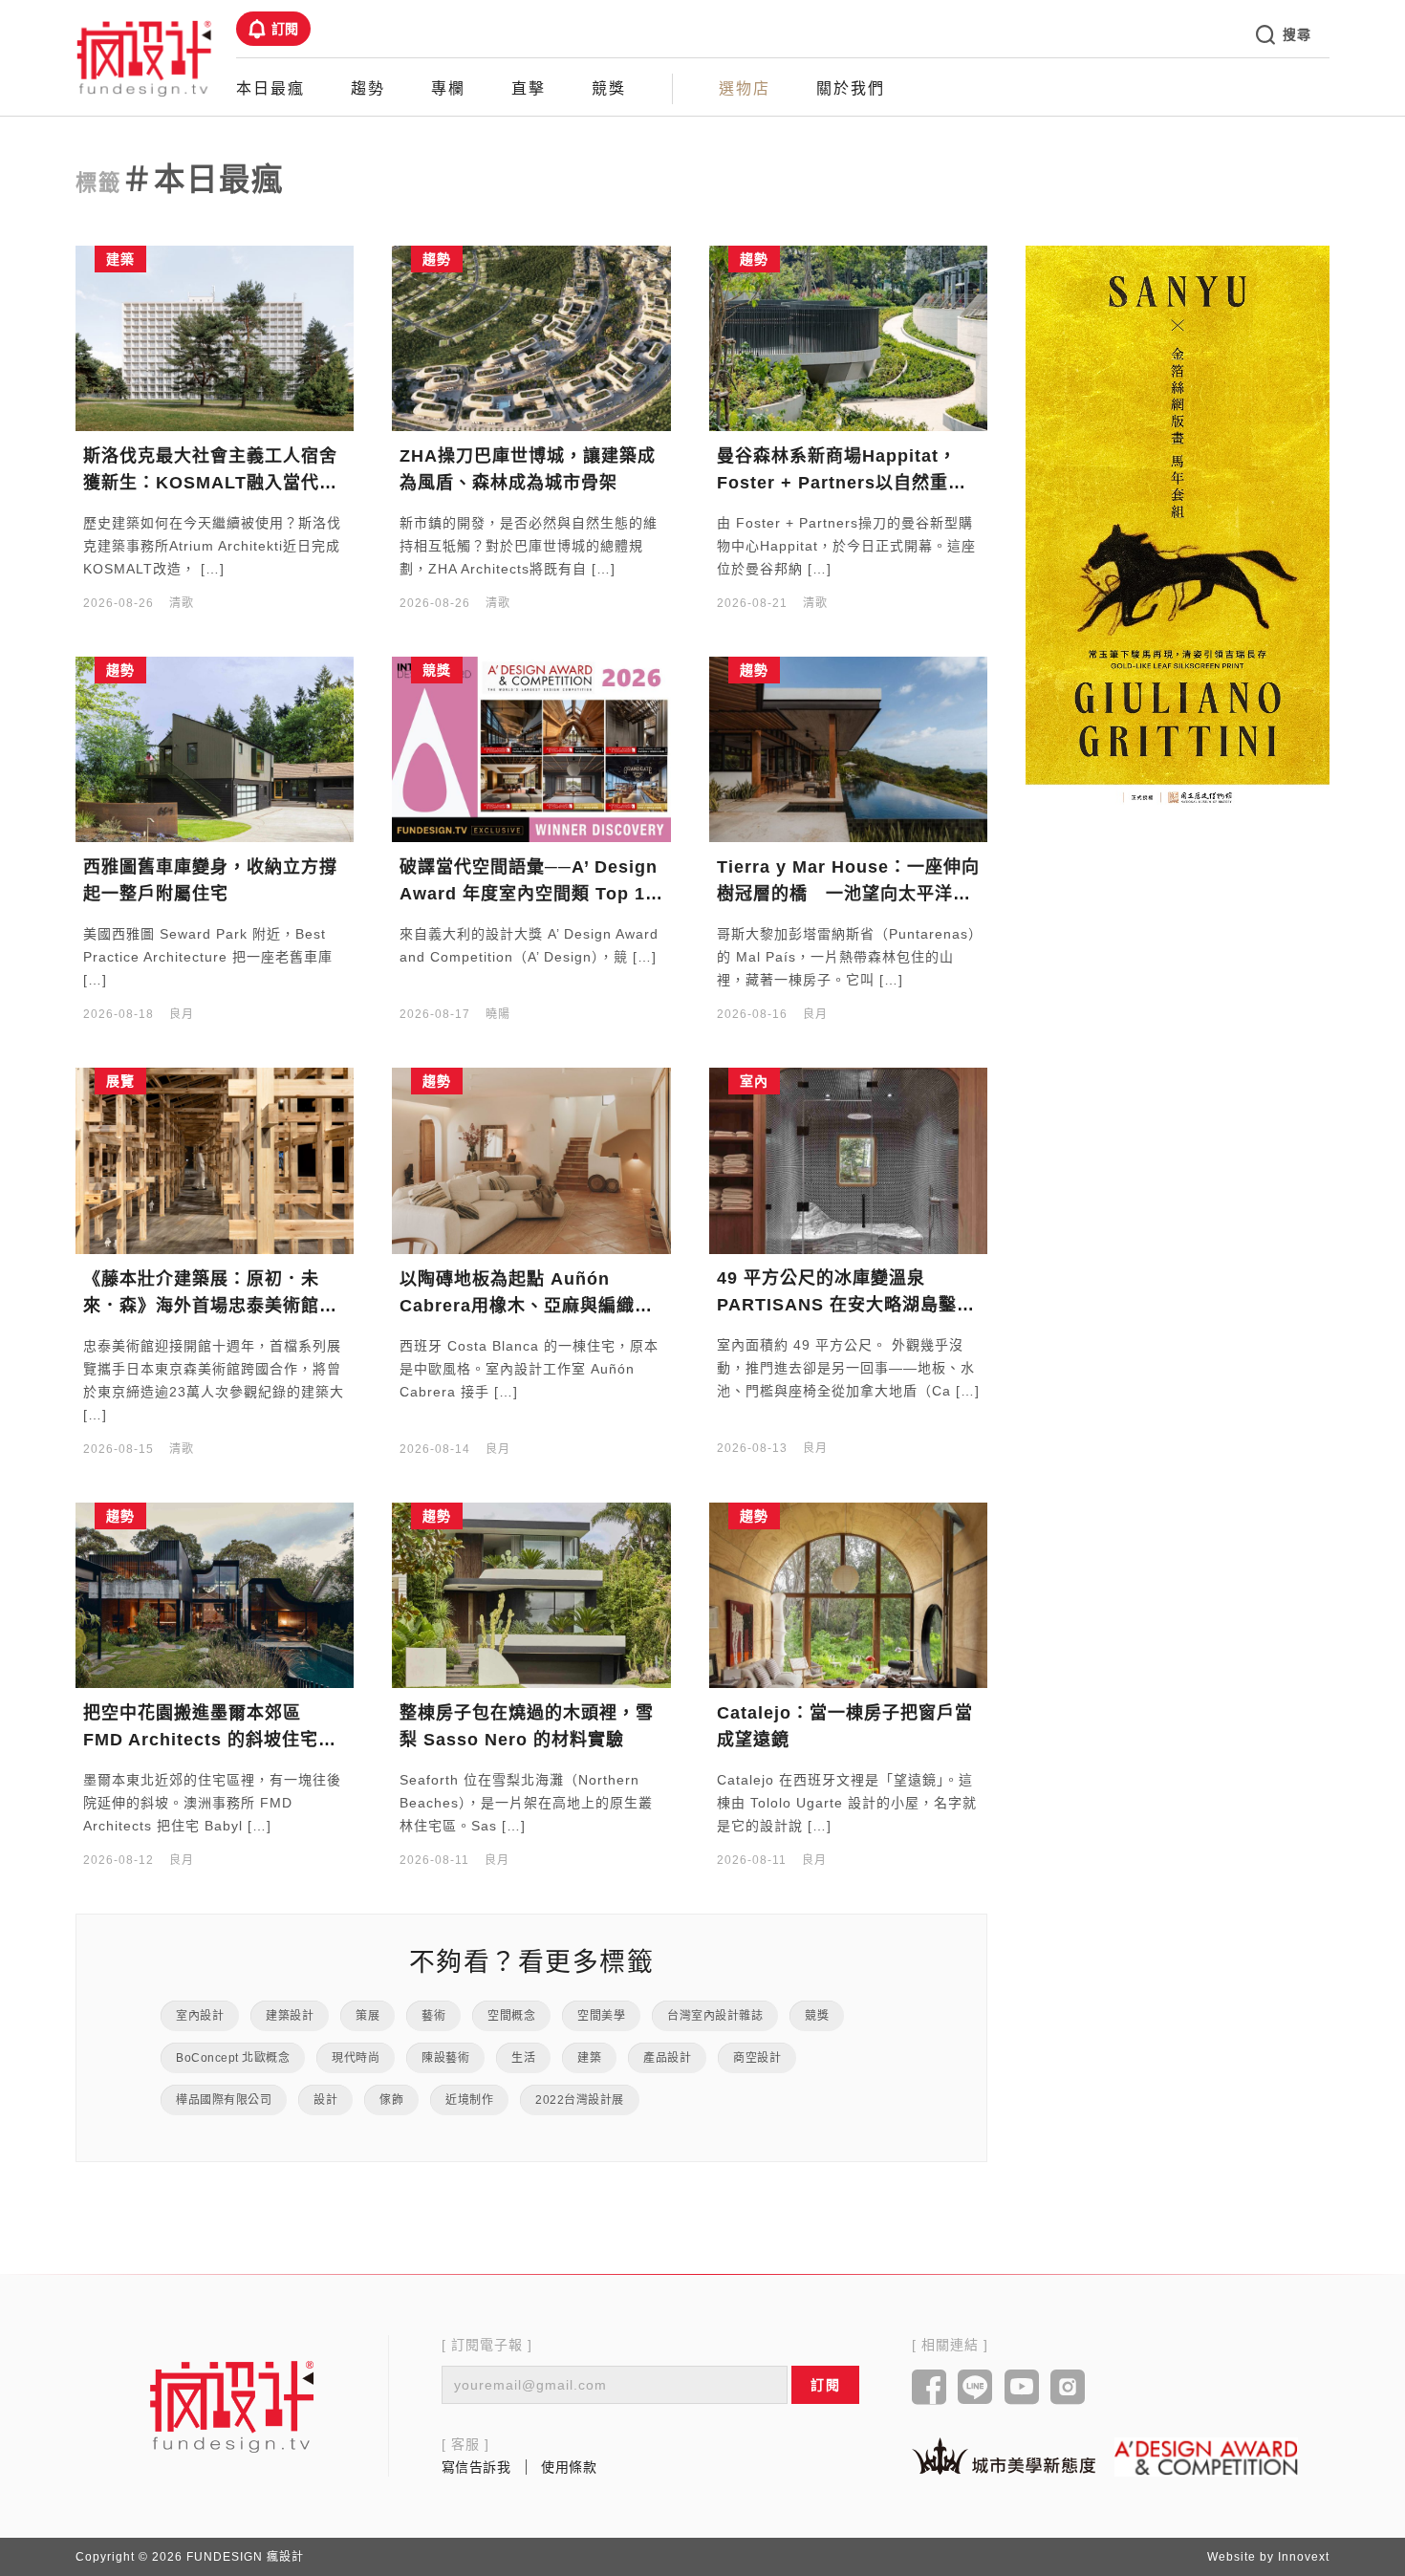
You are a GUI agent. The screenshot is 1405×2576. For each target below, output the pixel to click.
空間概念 (511, 2016)
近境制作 (469, 2100)
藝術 (433, 2016)
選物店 (745, 88)
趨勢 (368, 88)
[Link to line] (975, 2389)
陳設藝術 (445, 2058)
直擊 (529, 88)
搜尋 (1297, 34)
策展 (367, 2016)
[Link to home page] (232, 2406)
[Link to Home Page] (144, 57)
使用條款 (569, 2467)
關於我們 (851, 88)
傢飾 (391, 2100)
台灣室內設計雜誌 (715, 2016)
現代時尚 (356, 2058)
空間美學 (601, 2016)
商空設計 (757, 2058)
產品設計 (667, 2058)
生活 (523, 2058)
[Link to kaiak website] (1004, 2456)
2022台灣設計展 (580, 2100)
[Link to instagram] (1068, 2389)
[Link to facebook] (929, 2389)
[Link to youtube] (1022, 2389)
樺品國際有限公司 (224, 2100)
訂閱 (285, 29)
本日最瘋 (270, 88)
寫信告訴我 (476, 2467)
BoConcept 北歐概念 (233, 2058)
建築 (589, 2058)
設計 (325, 2100)
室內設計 (200, 2016)
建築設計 (290, 2016)
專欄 (448, 88)
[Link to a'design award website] (1206, 2457)
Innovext (1304, 2557)
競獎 (609, 88)
